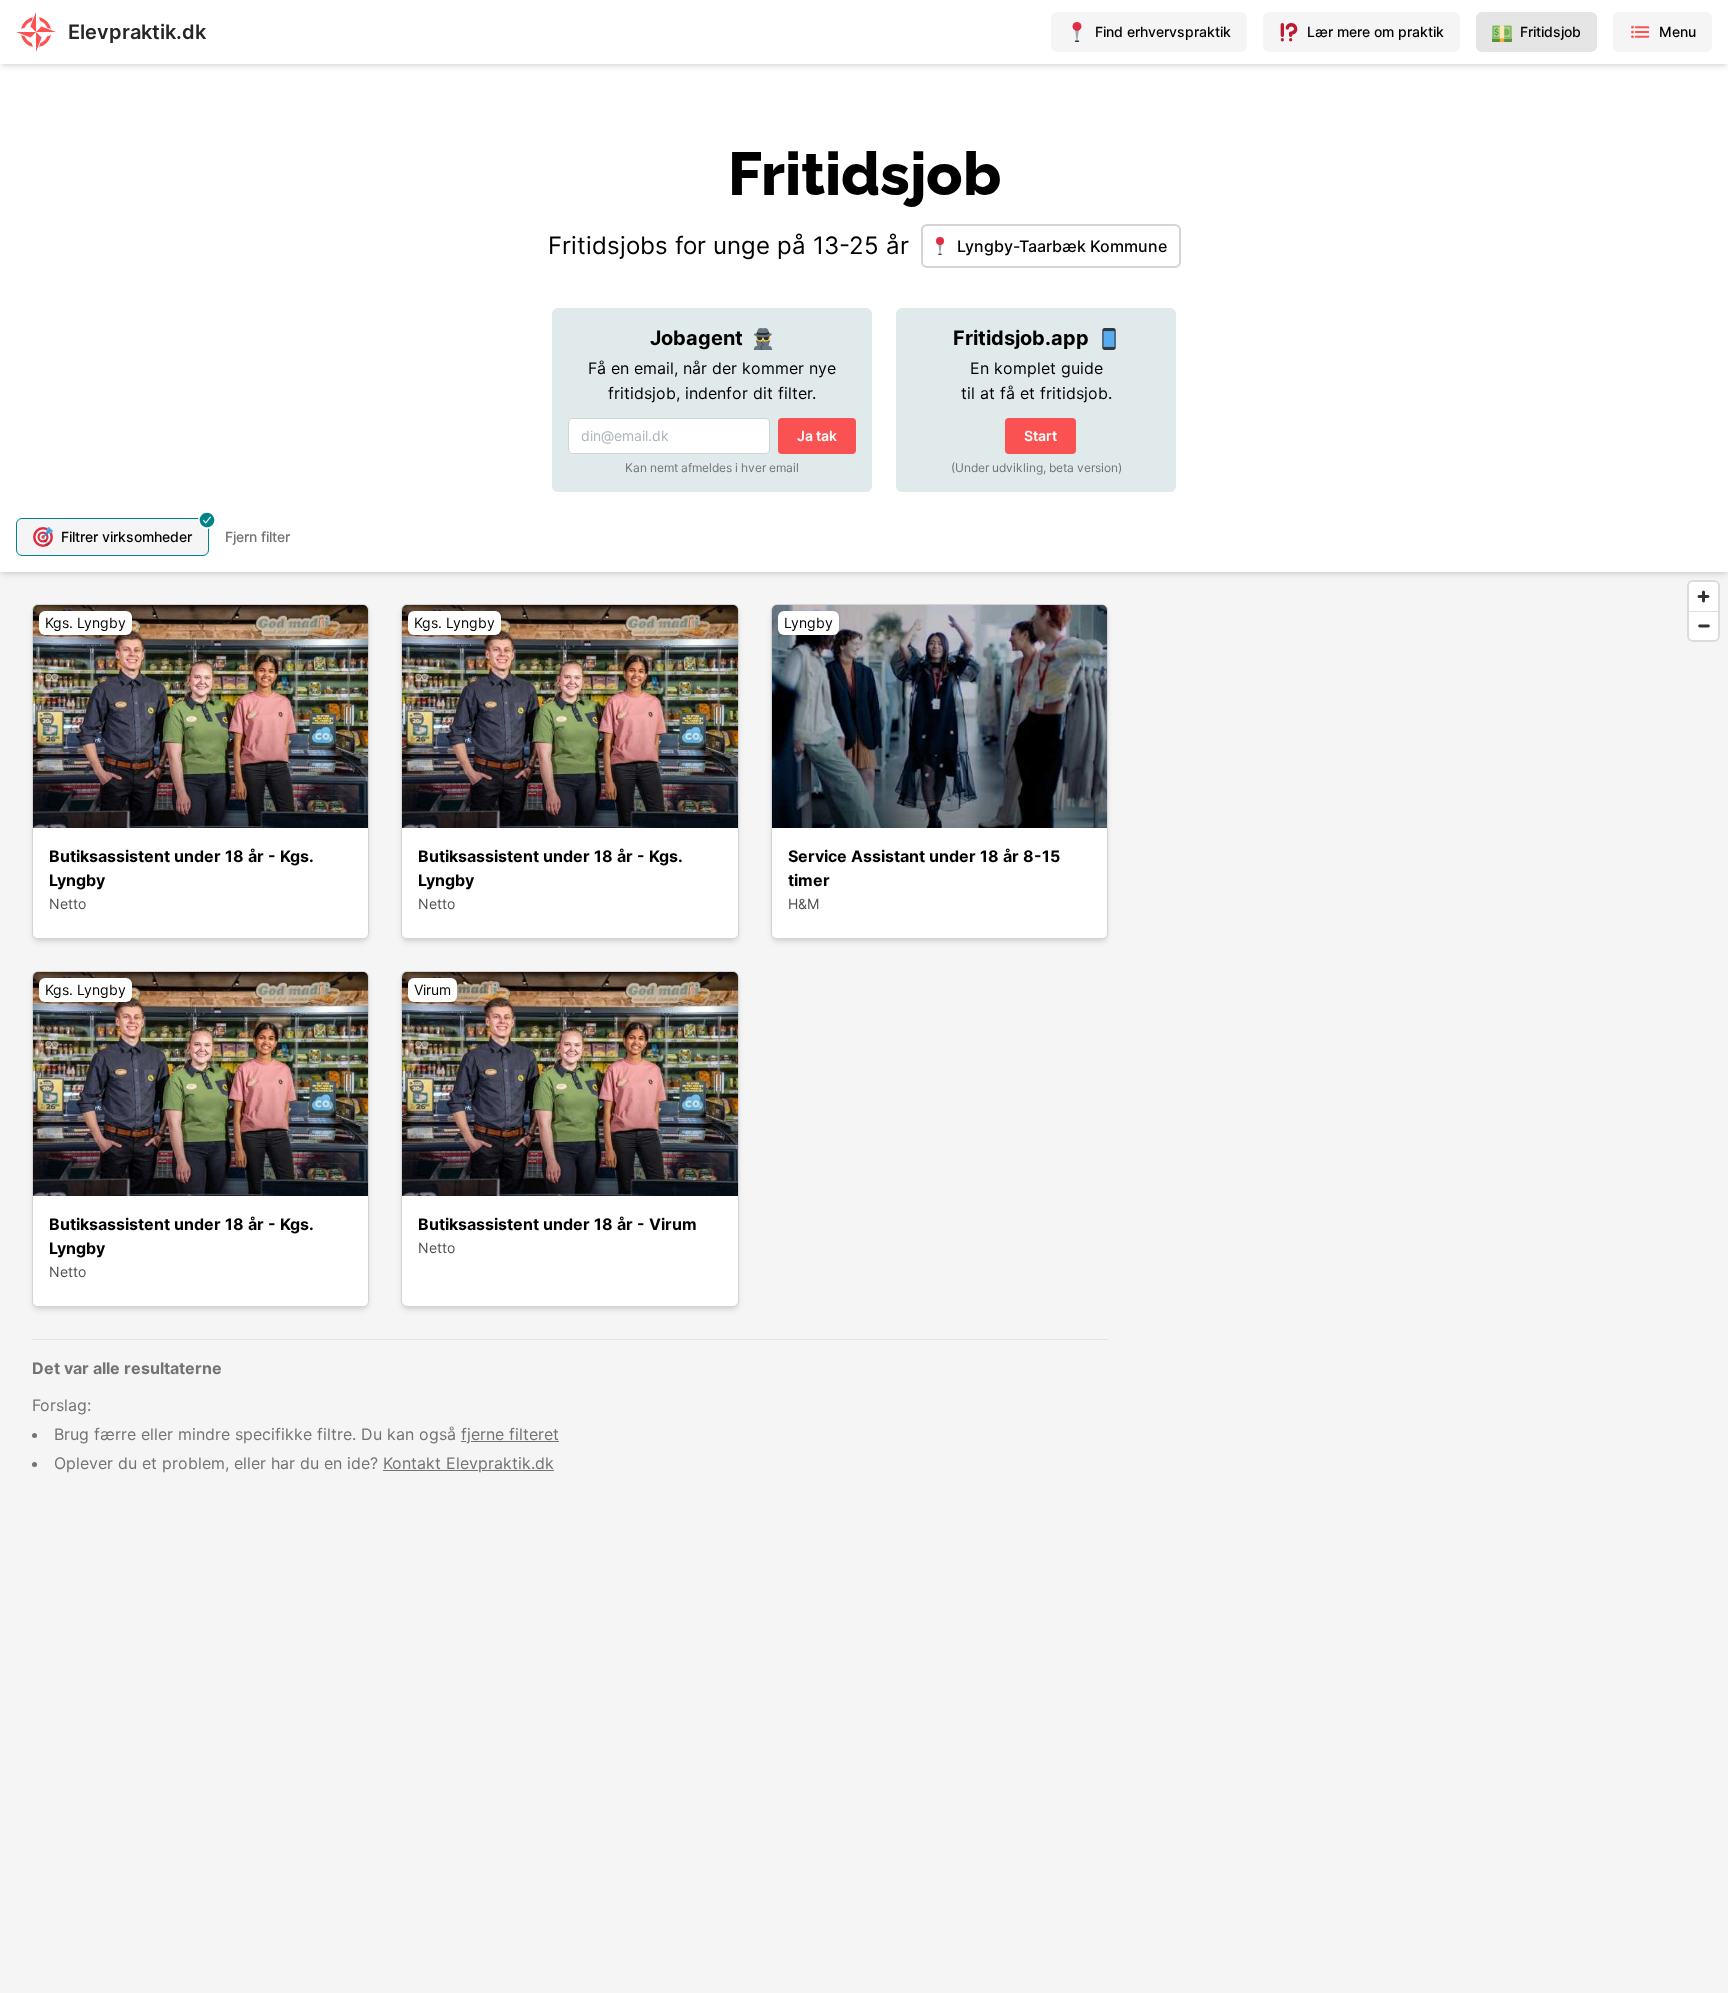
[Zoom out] (1703, 625)
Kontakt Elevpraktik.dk (468, 1463)
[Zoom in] (1703, 596)
